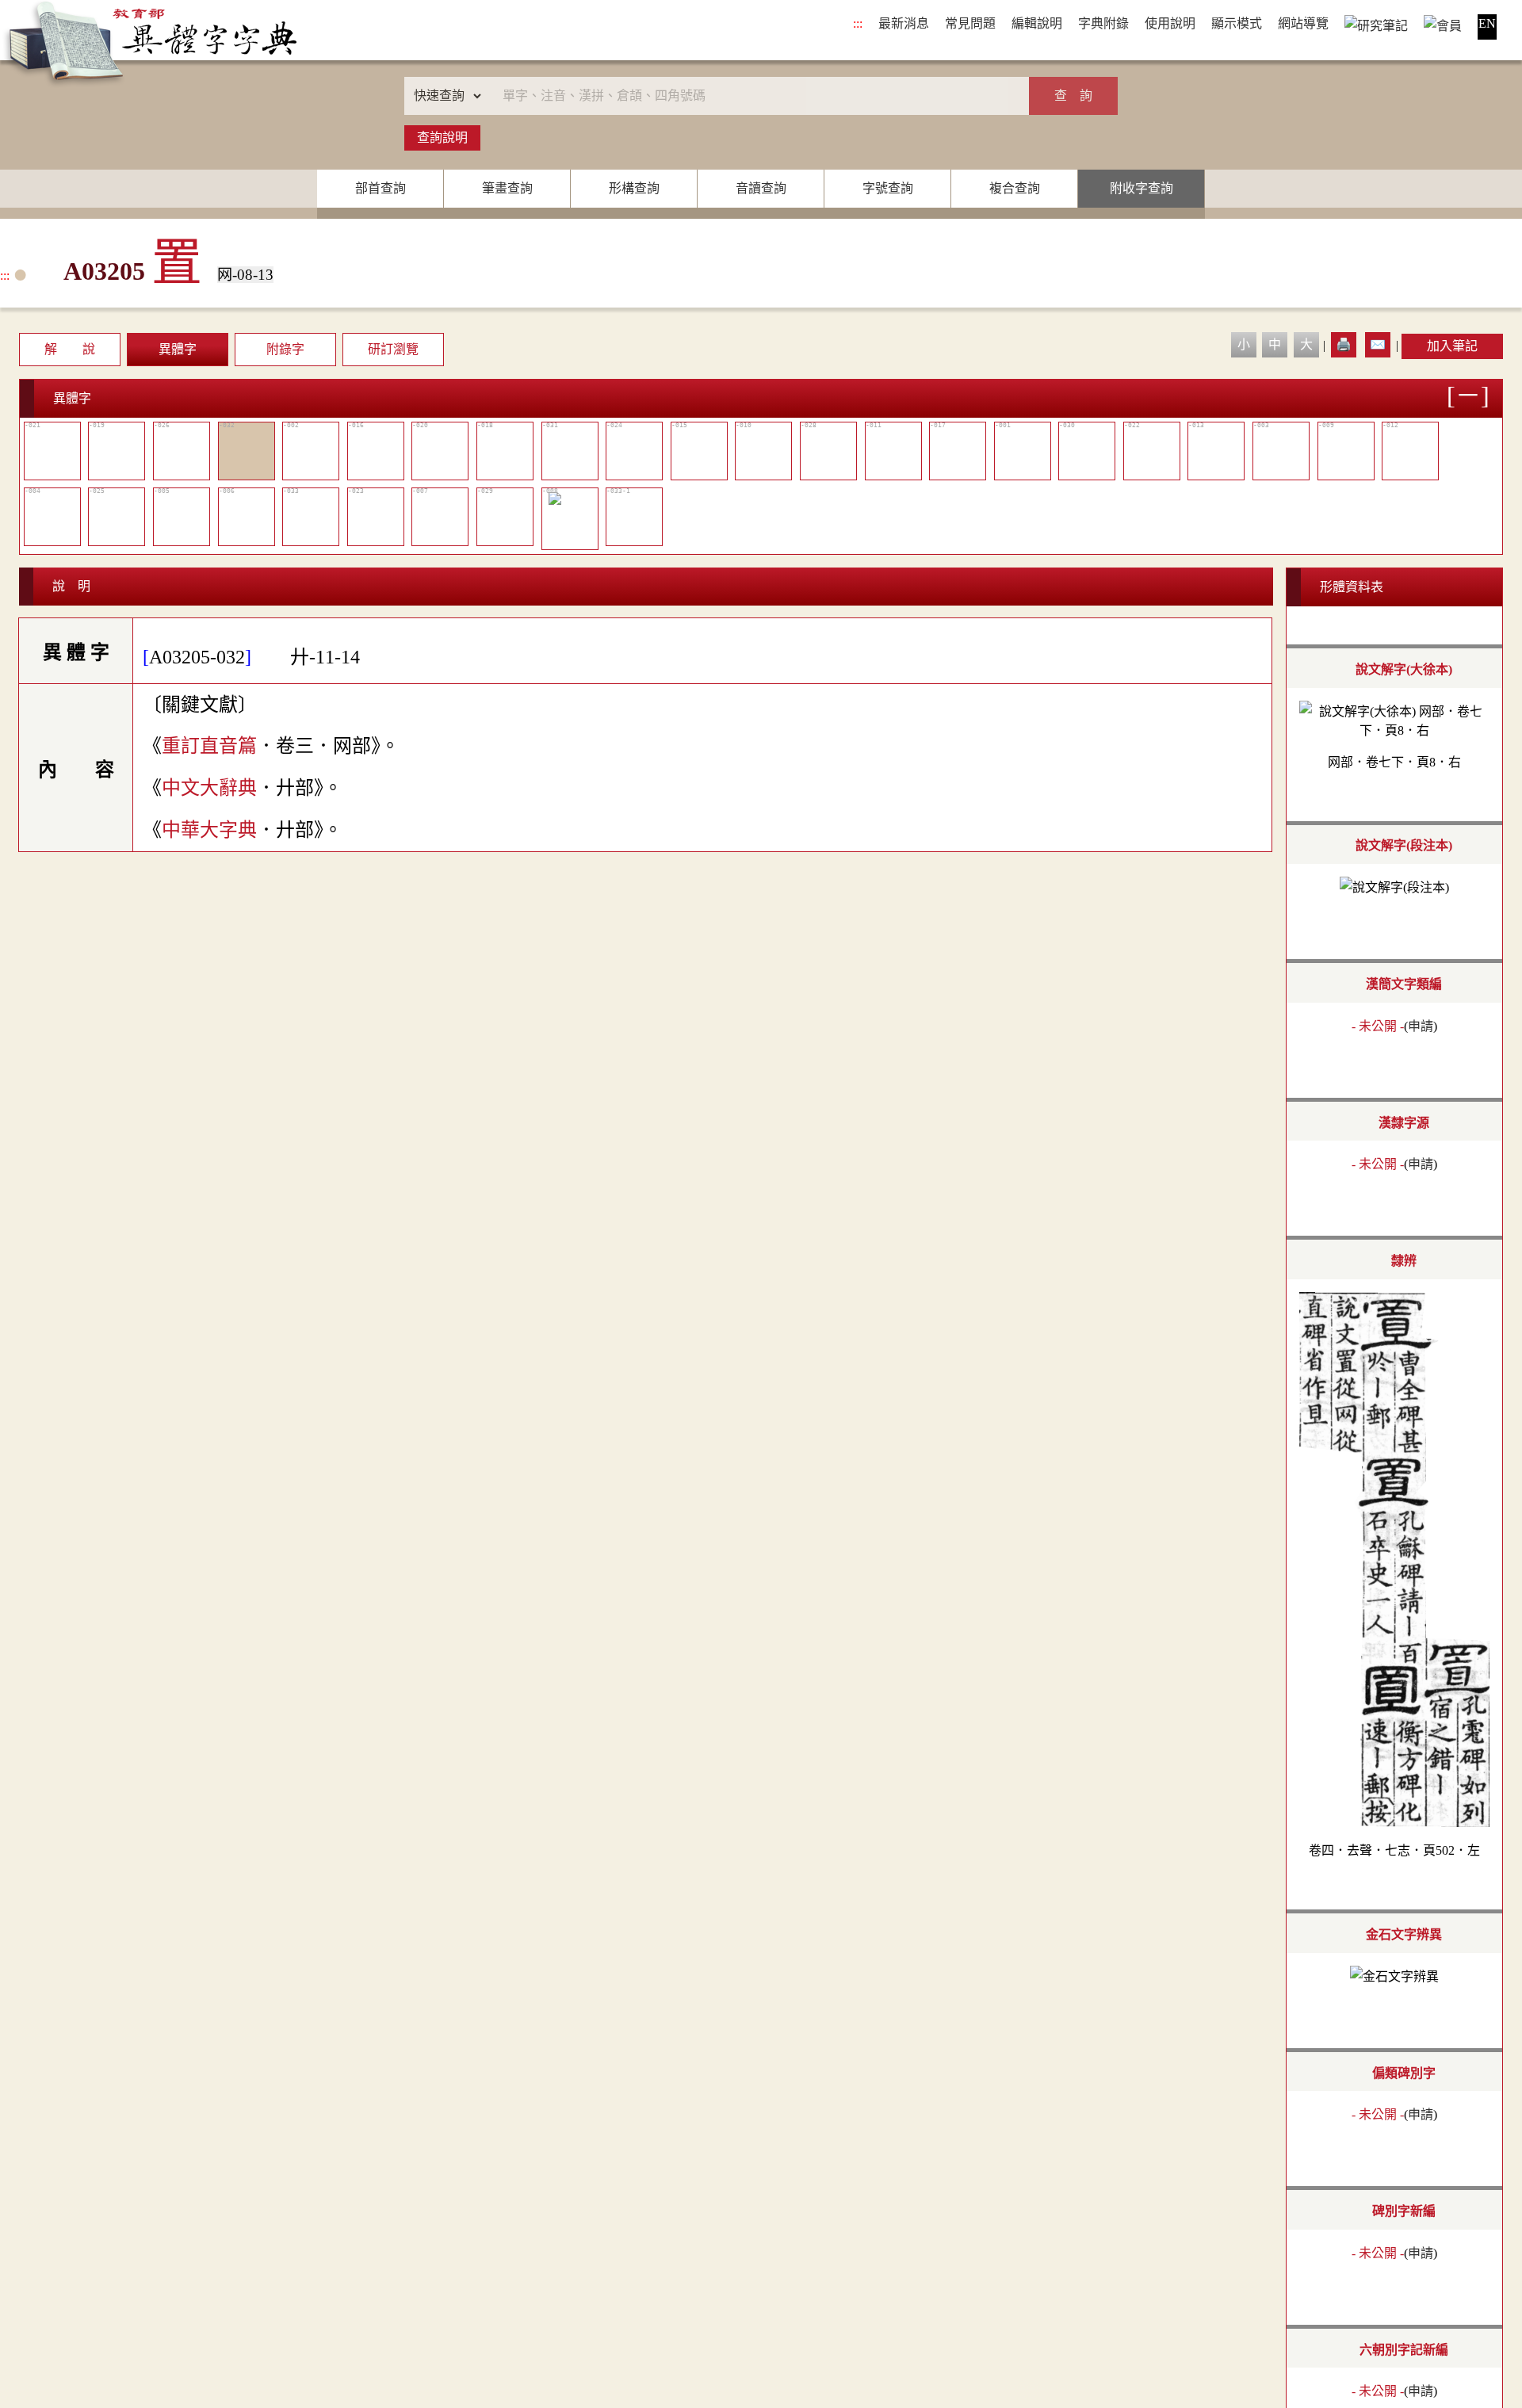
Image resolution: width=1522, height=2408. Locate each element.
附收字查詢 (1141, 188)
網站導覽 (1303, 23)
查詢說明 (442, 138)
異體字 (178, 349)
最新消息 (904, 23)
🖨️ (1344, 344)
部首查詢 (380, 188)
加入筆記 (1452, 346)
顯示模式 (1237, 23)
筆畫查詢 (507, 188)
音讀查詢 (761, 188)
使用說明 (1170, 23)
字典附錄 (1103, 23)
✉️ (1378, 344)
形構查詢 (634, 188)
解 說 (70, 349)
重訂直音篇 (209, 746)
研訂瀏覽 (393, 349)
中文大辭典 (209, 788)
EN (1487, 23)
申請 (1421, 1026)
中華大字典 (209, 830)
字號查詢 (888, 188)
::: (858, 23)
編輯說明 (1037, 23)
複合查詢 (1015, 188)
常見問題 (970, 23)
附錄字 (285, 349)
